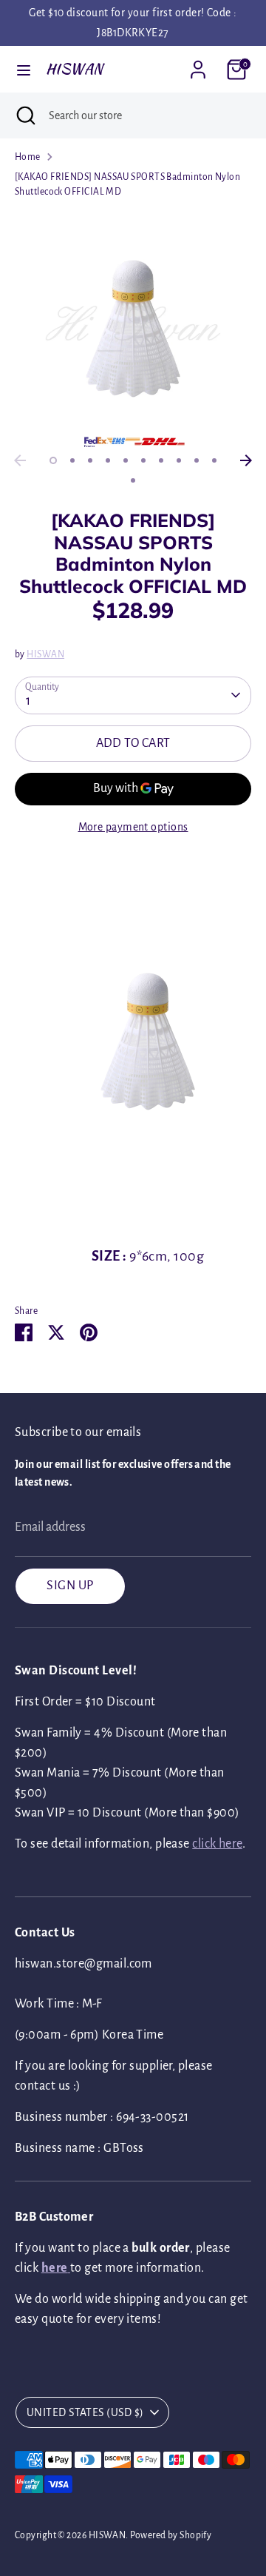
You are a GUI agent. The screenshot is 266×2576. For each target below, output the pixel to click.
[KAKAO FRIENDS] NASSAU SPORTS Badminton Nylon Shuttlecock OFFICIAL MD (127, 184)
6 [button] (143, 460)
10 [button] (214, 460)
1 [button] (53, 460)
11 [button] (133, 480)
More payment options (133, 827)
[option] (133, 329)
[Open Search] (24, 115)
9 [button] (197, 460)
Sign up (70, 1586)
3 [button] (90, 460)
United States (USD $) (85, 2412)
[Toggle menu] (24, 69)
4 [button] (108, 460)
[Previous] (20, 460)
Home (28, 157)
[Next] (246, 460)
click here (217, 1844)
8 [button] (179, 460)
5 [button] (126, 460)
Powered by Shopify (171, 2535)
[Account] (198, 64)
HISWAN (75, 69)
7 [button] (161, 460)
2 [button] (72, 460)
